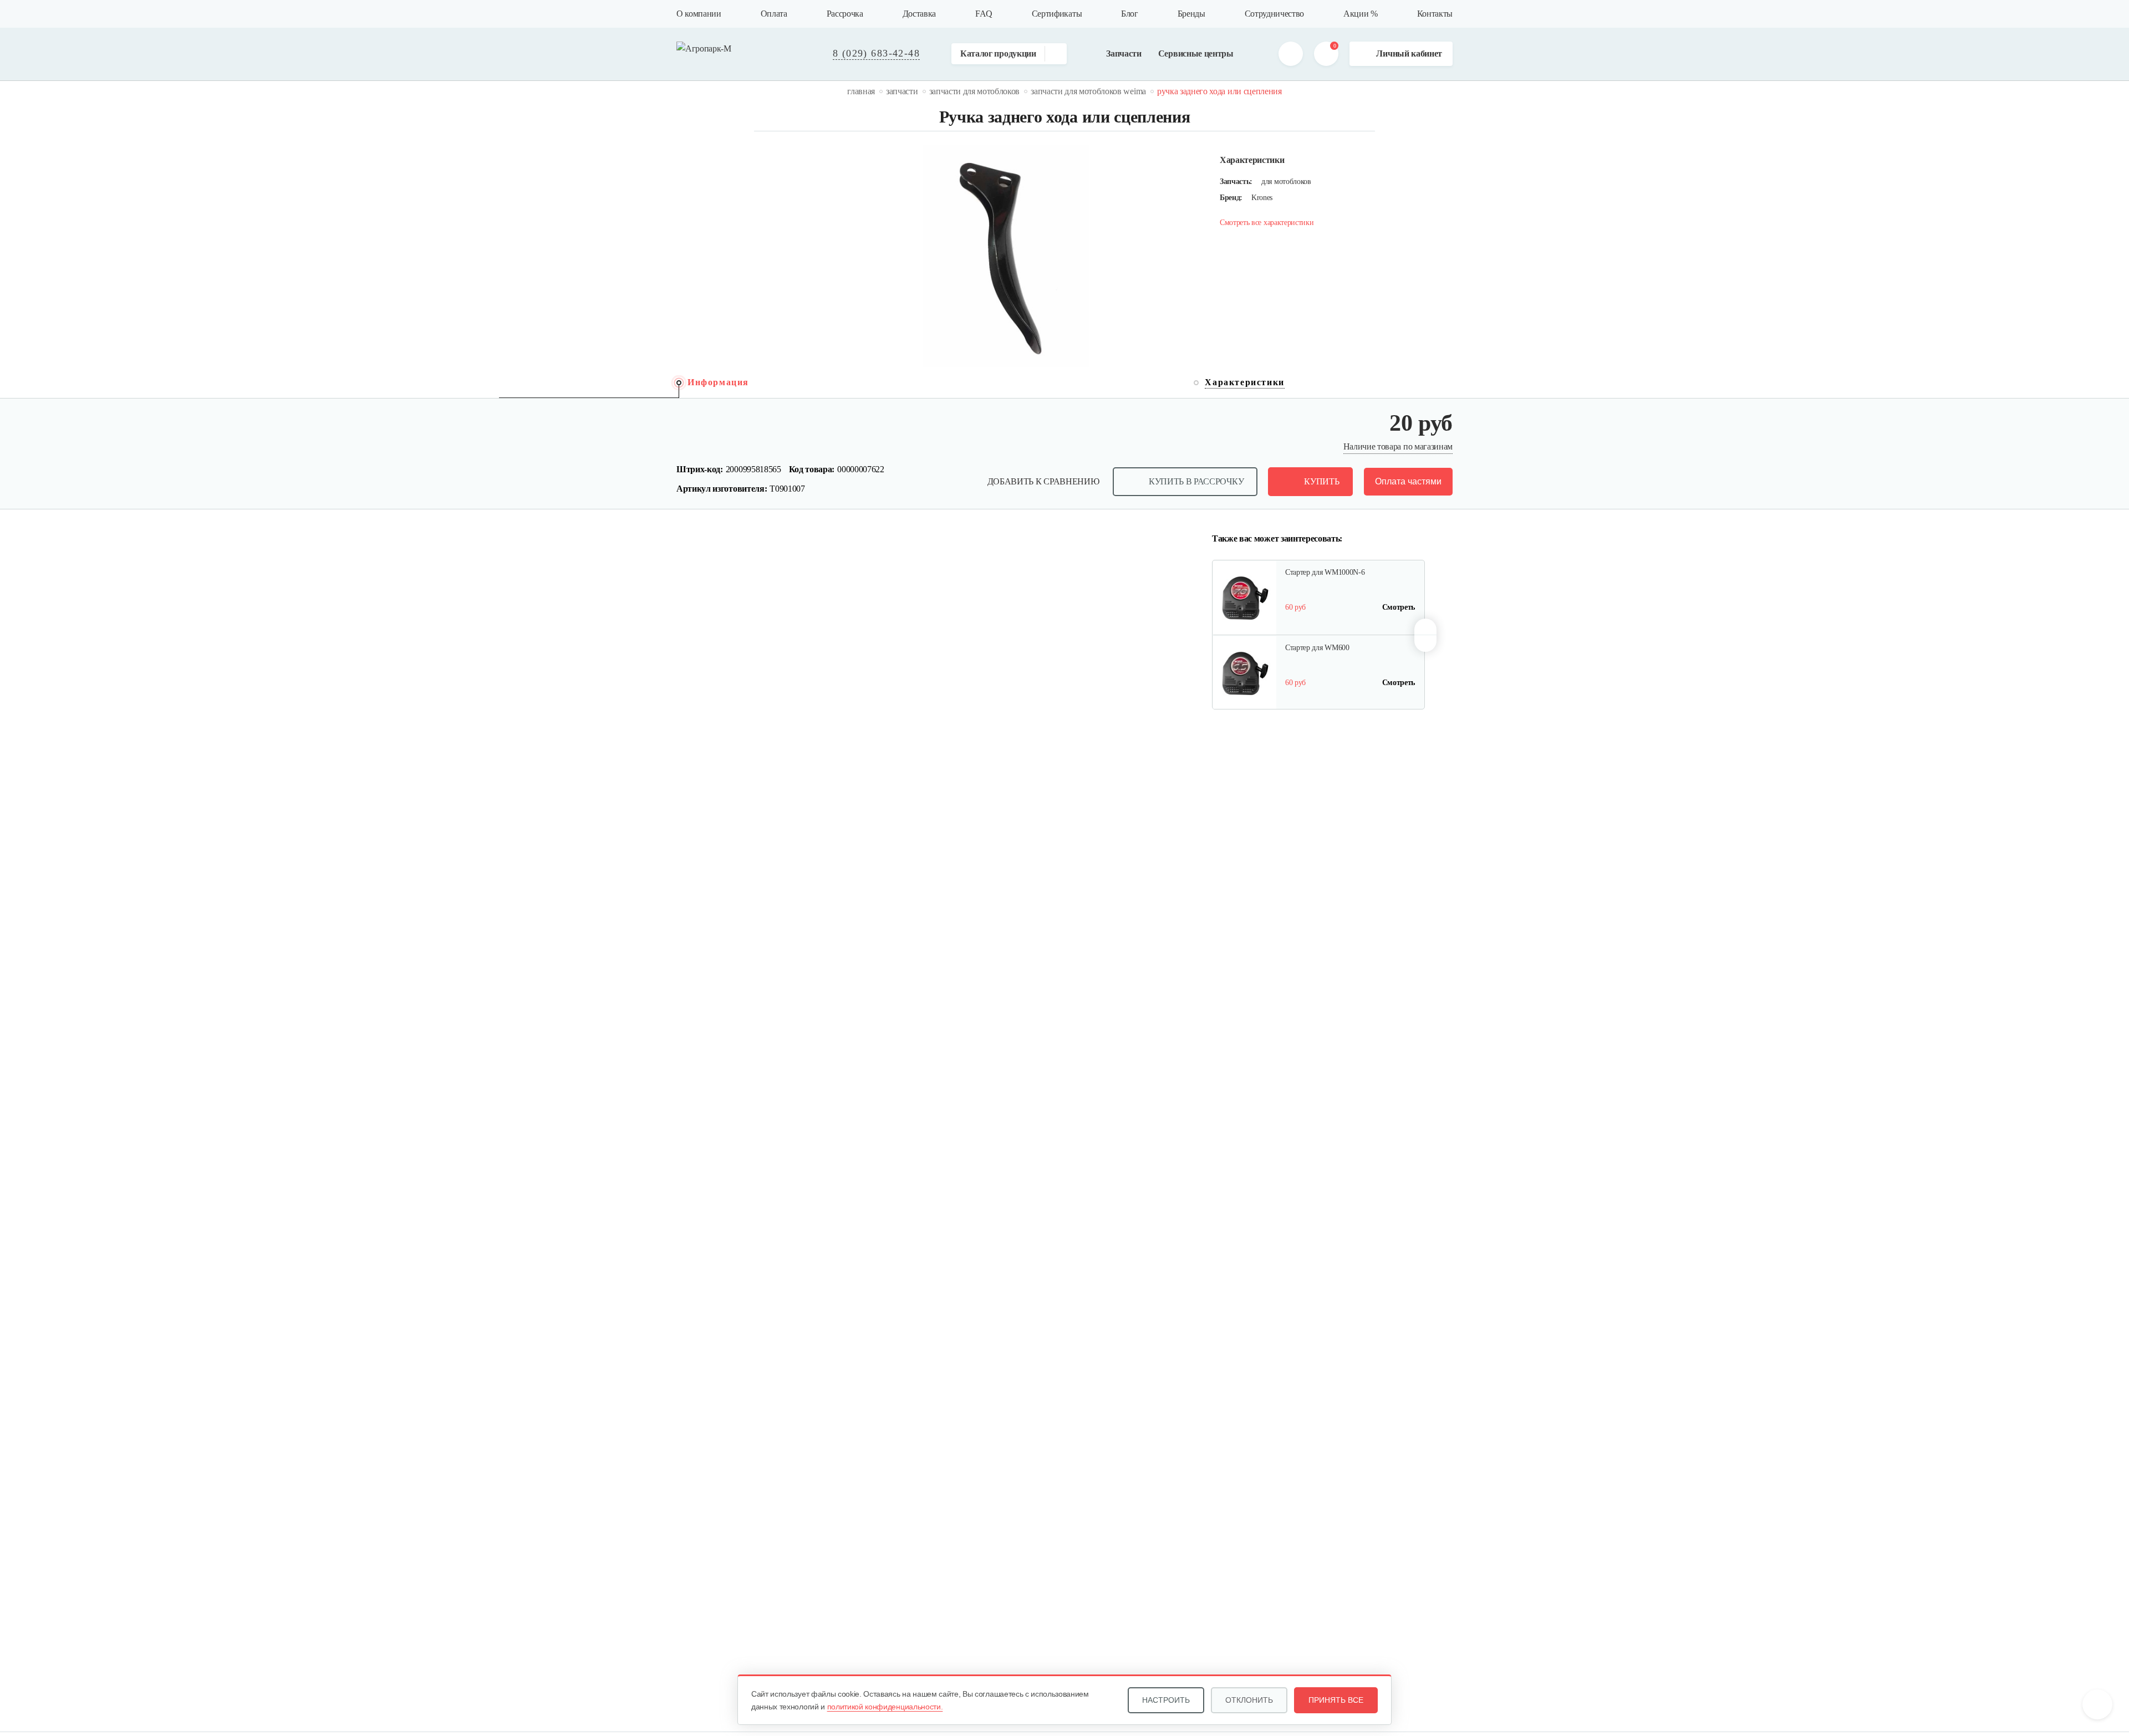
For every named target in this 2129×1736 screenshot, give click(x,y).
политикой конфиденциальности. (885, 1707)
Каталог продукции (998, 53)
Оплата (774, 14)
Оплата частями (1408, 481)
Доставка (919, 14)
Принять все (1336, 1700)
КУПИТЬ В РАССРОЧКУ (1196, 481)
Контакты (1435, 14)
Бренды (1191, 14)
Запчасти (1124, 53)
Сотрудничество (1275, 14)
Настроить (1166, 1700)
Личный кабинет (1409, 53)
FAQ (984, 14)
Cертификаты (1057, 14)
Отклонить (1249, 1700)
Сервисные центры (1196, 53)
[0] (1326, 54)
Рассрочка (845, 14)
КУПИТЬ (1321, 481)
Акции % (1361, 14)
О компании (699, 14)
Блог (1130, 14)
